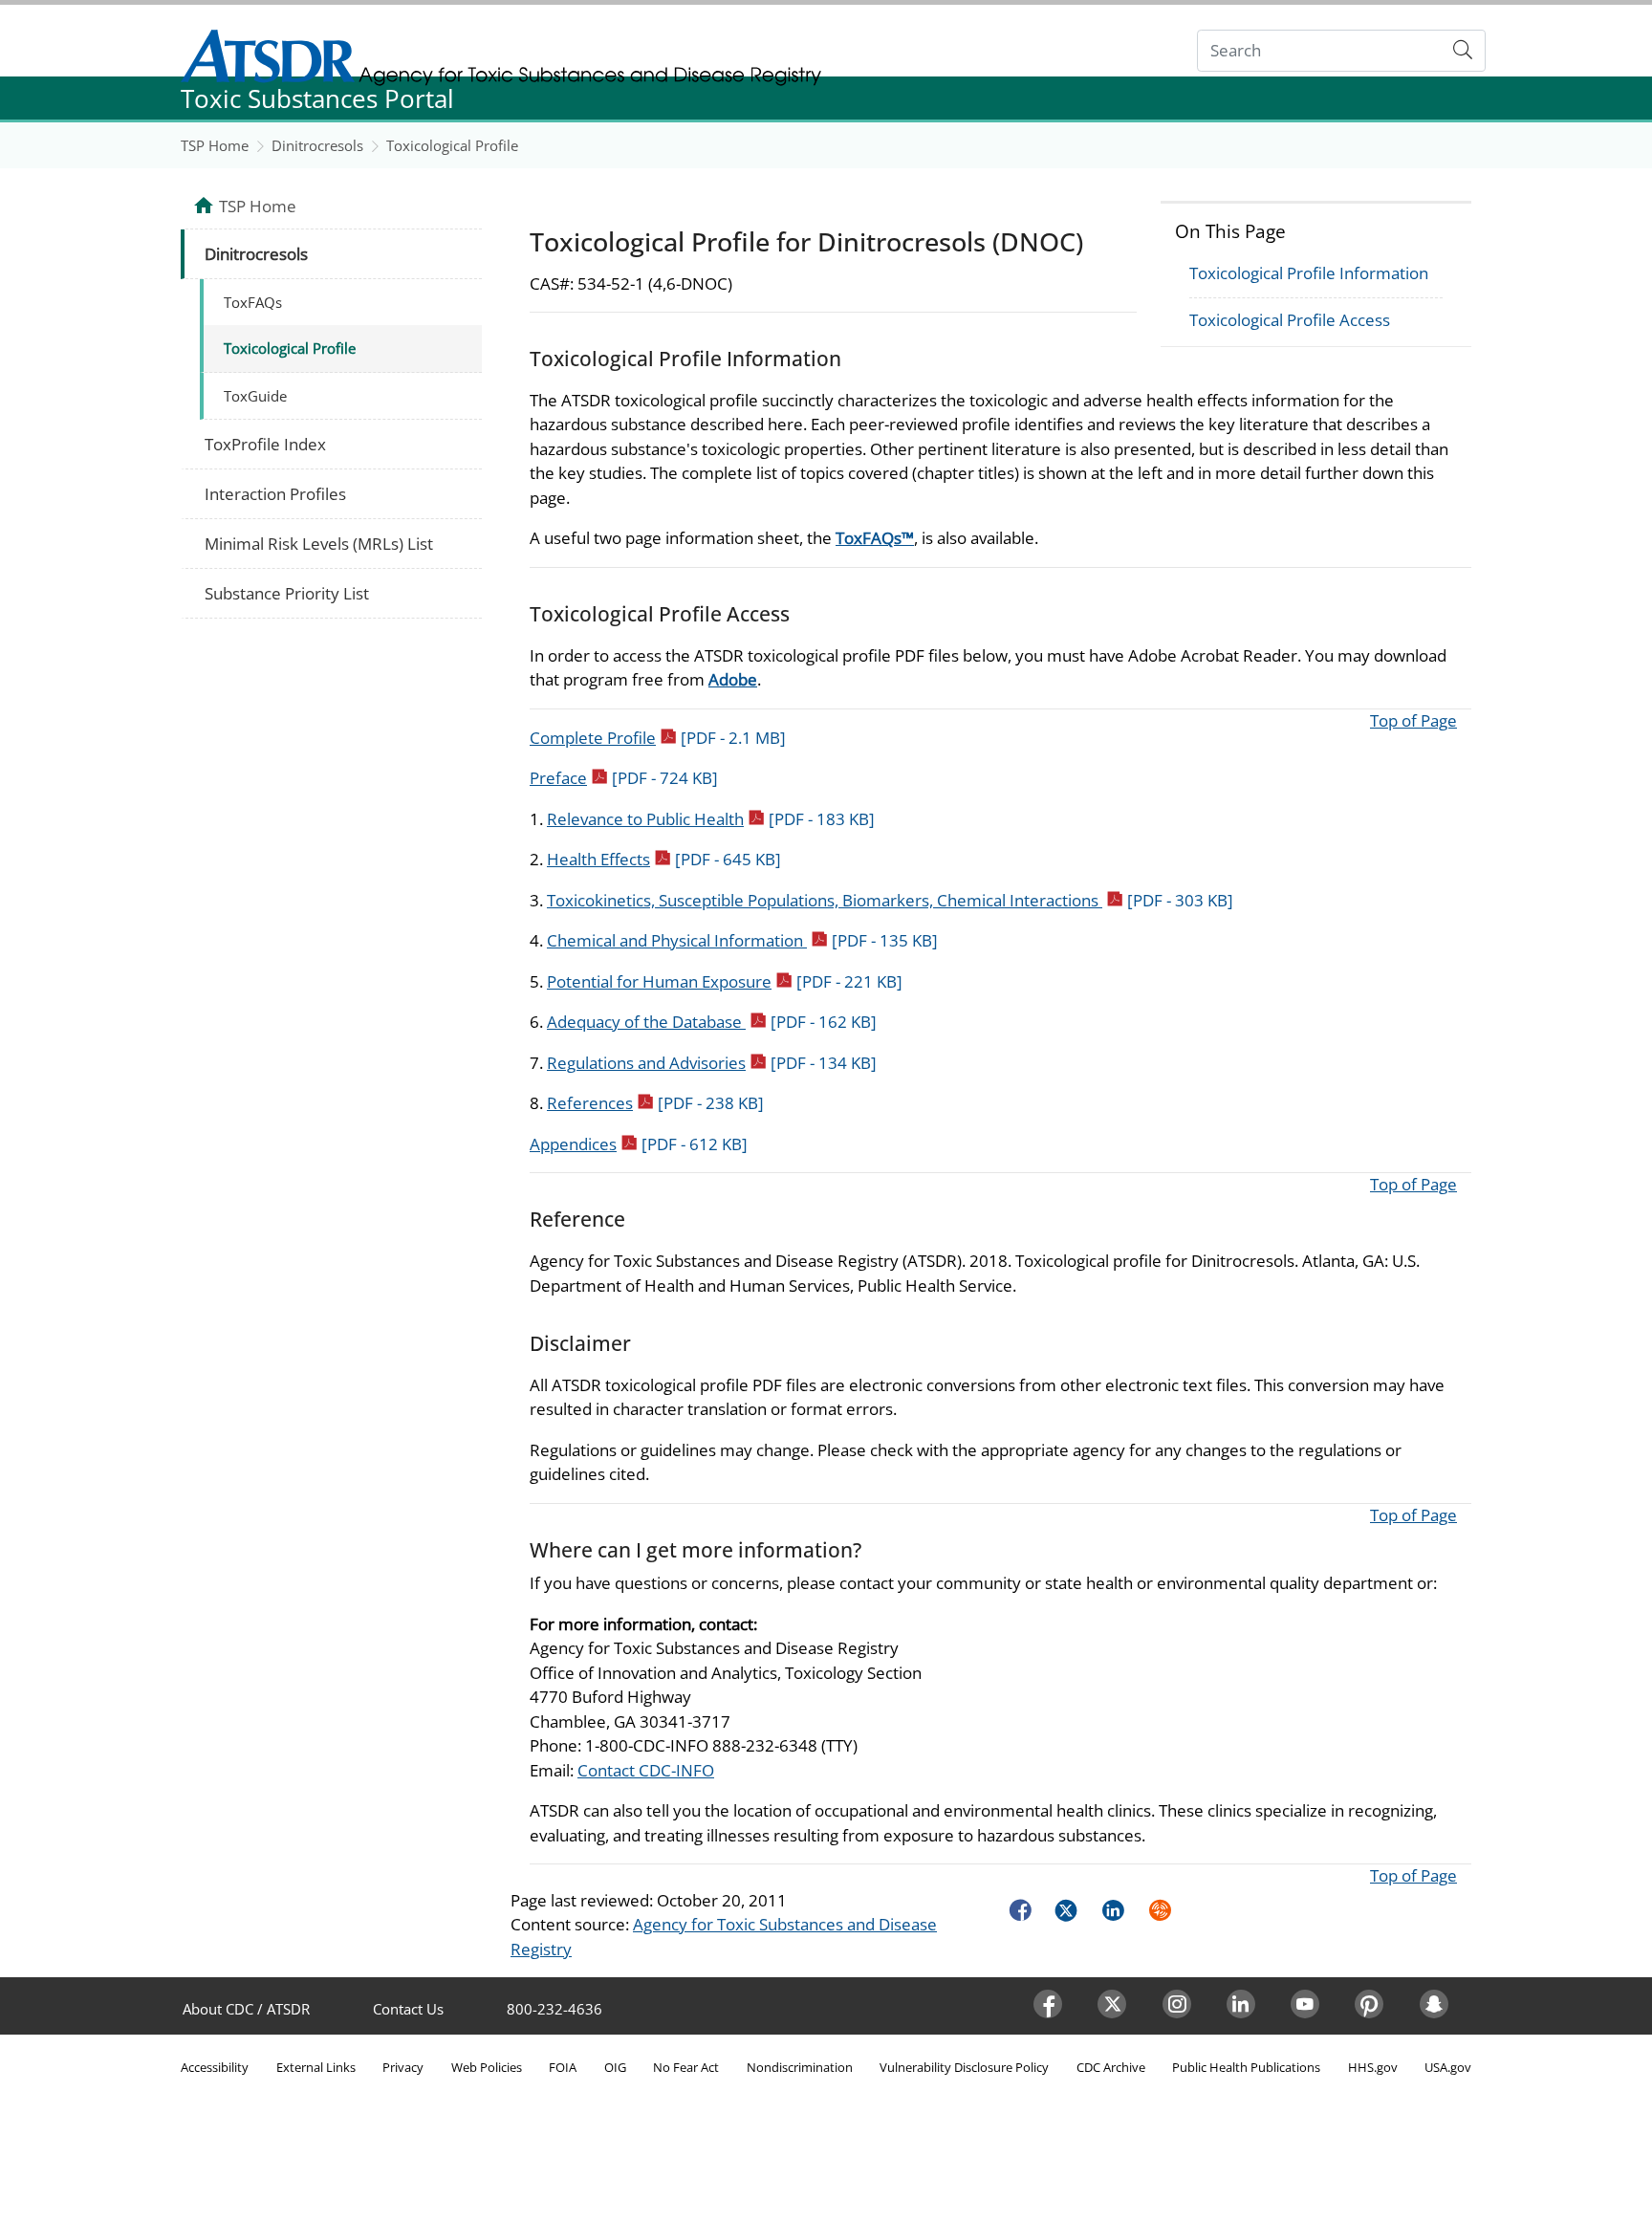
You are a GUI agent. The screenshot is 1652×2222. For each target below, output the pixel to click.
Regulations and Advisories (712, 1063)
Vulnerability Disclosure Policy (964, 2067)
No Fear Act (686, 2067)
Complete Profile (658, 738)
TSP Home (215, 145)
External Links (316, 2067)
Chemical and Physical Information (742, 940)
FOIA (563, 2067)
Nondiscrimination (800, 2067)
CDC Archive (1111, 2067)
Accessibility (215, 2067)
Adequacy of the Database (712, 1022)
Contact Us (408, 2009)
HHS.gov (1373, 2067)
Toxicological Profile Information (1309, 273)
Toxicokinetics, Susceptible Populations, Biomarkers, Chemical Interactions (890, 900)
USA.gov (1448, 2067)
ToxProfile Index (265, 444)
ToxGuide (255, 396)
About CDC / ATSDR (246, 2009)
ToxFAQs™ (875, 538)
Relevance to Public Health (711, 819)
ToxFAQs (253, 302)
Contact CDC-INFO (646, 1770)
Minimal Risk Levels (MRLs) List (319, 544)
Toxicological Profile (452, 145)
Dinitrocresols (317, 145)
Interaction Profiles (275, 494)
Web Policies (487, 2067)
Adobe (733, 679)
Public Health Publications (1246, 2067)
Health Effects (664, 859)
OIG (615, 2067)
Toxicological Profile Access (1290, 320)
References (655, 1103)
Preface (624, 778)
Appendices (639, 1144)
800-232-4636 (554, 2009)
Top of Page (1413, 720)
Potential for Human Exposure (725, 981)
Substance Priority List (287, 593)
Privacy (403, 2067)
